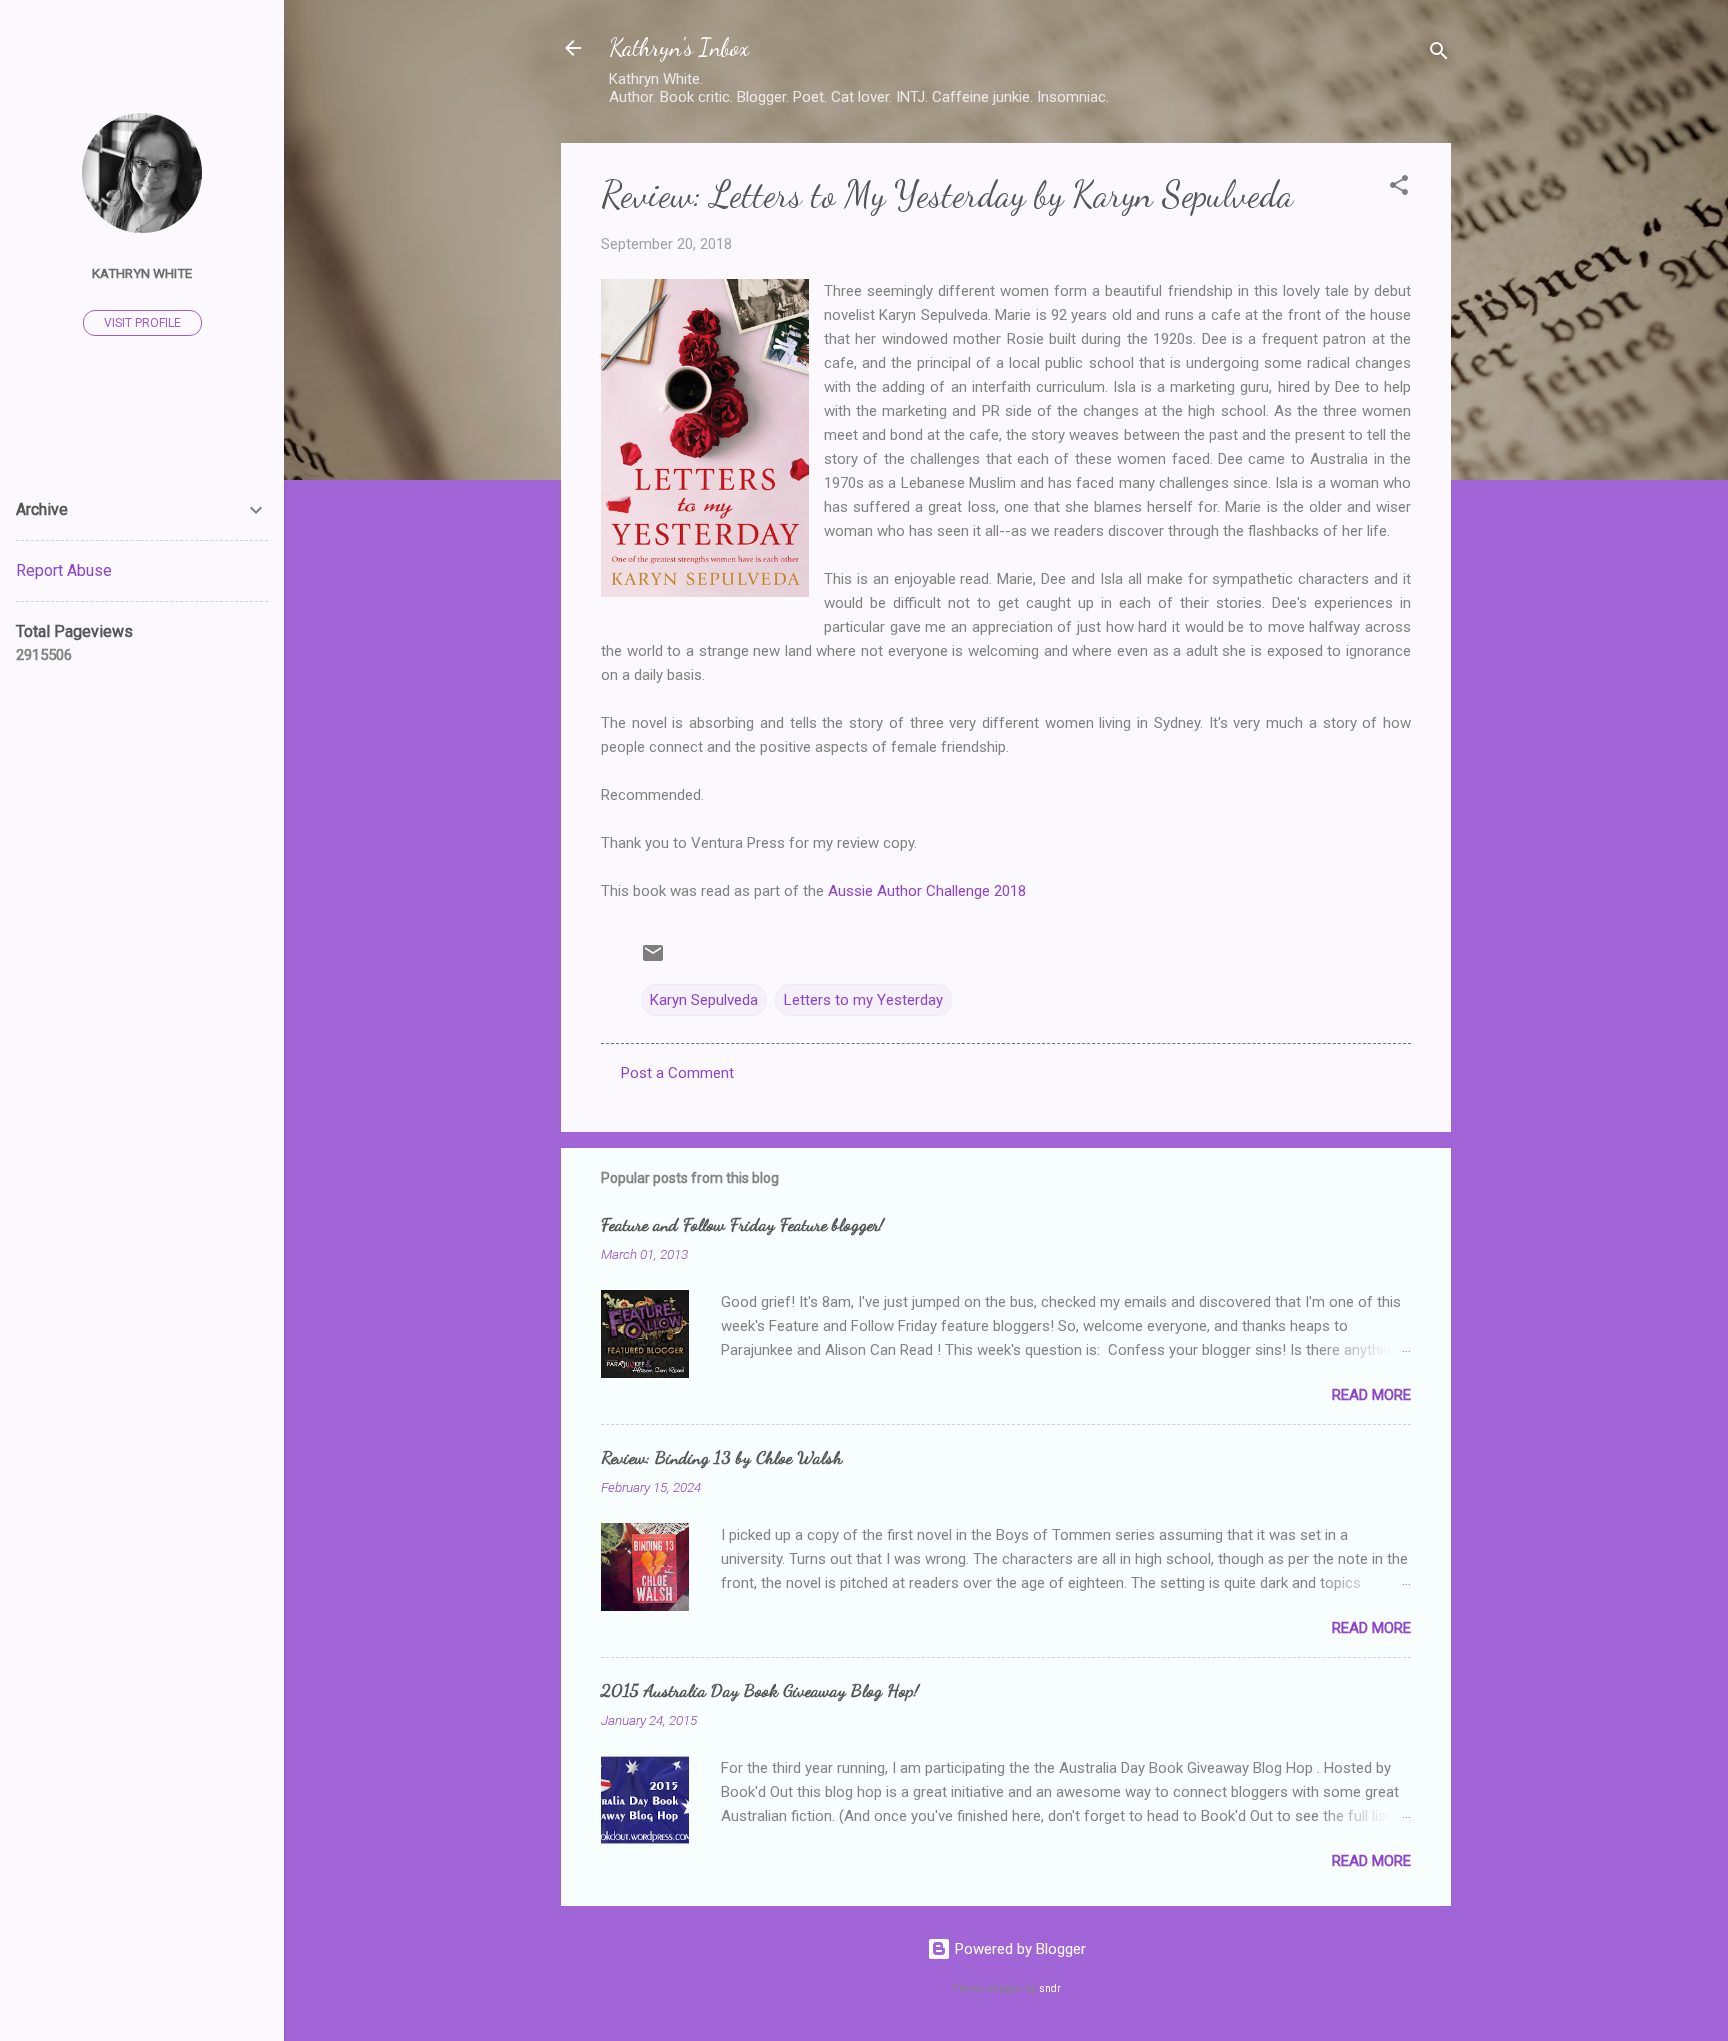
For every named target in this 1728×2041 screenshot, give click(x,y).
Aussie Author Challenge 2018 (927, 891)
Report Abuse (64, 570)
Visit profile (142, 323)
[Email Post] (653, 960)
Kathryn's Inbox (679, 47)
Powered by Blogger (1018, 1949)
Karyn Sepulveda (704, 1000)
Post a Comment (677, 1073)
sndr (1050, 1988)
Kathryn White (142, 273)
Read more (1371, 1395)
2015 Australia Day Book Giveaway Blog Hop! (760, 1690)
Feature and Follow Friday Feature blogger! (742, 1224)
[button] (1399, 188)
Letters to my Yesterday (863, 1000)
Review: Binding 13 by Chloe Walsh (721, 1457)
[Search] (1439, 54)
